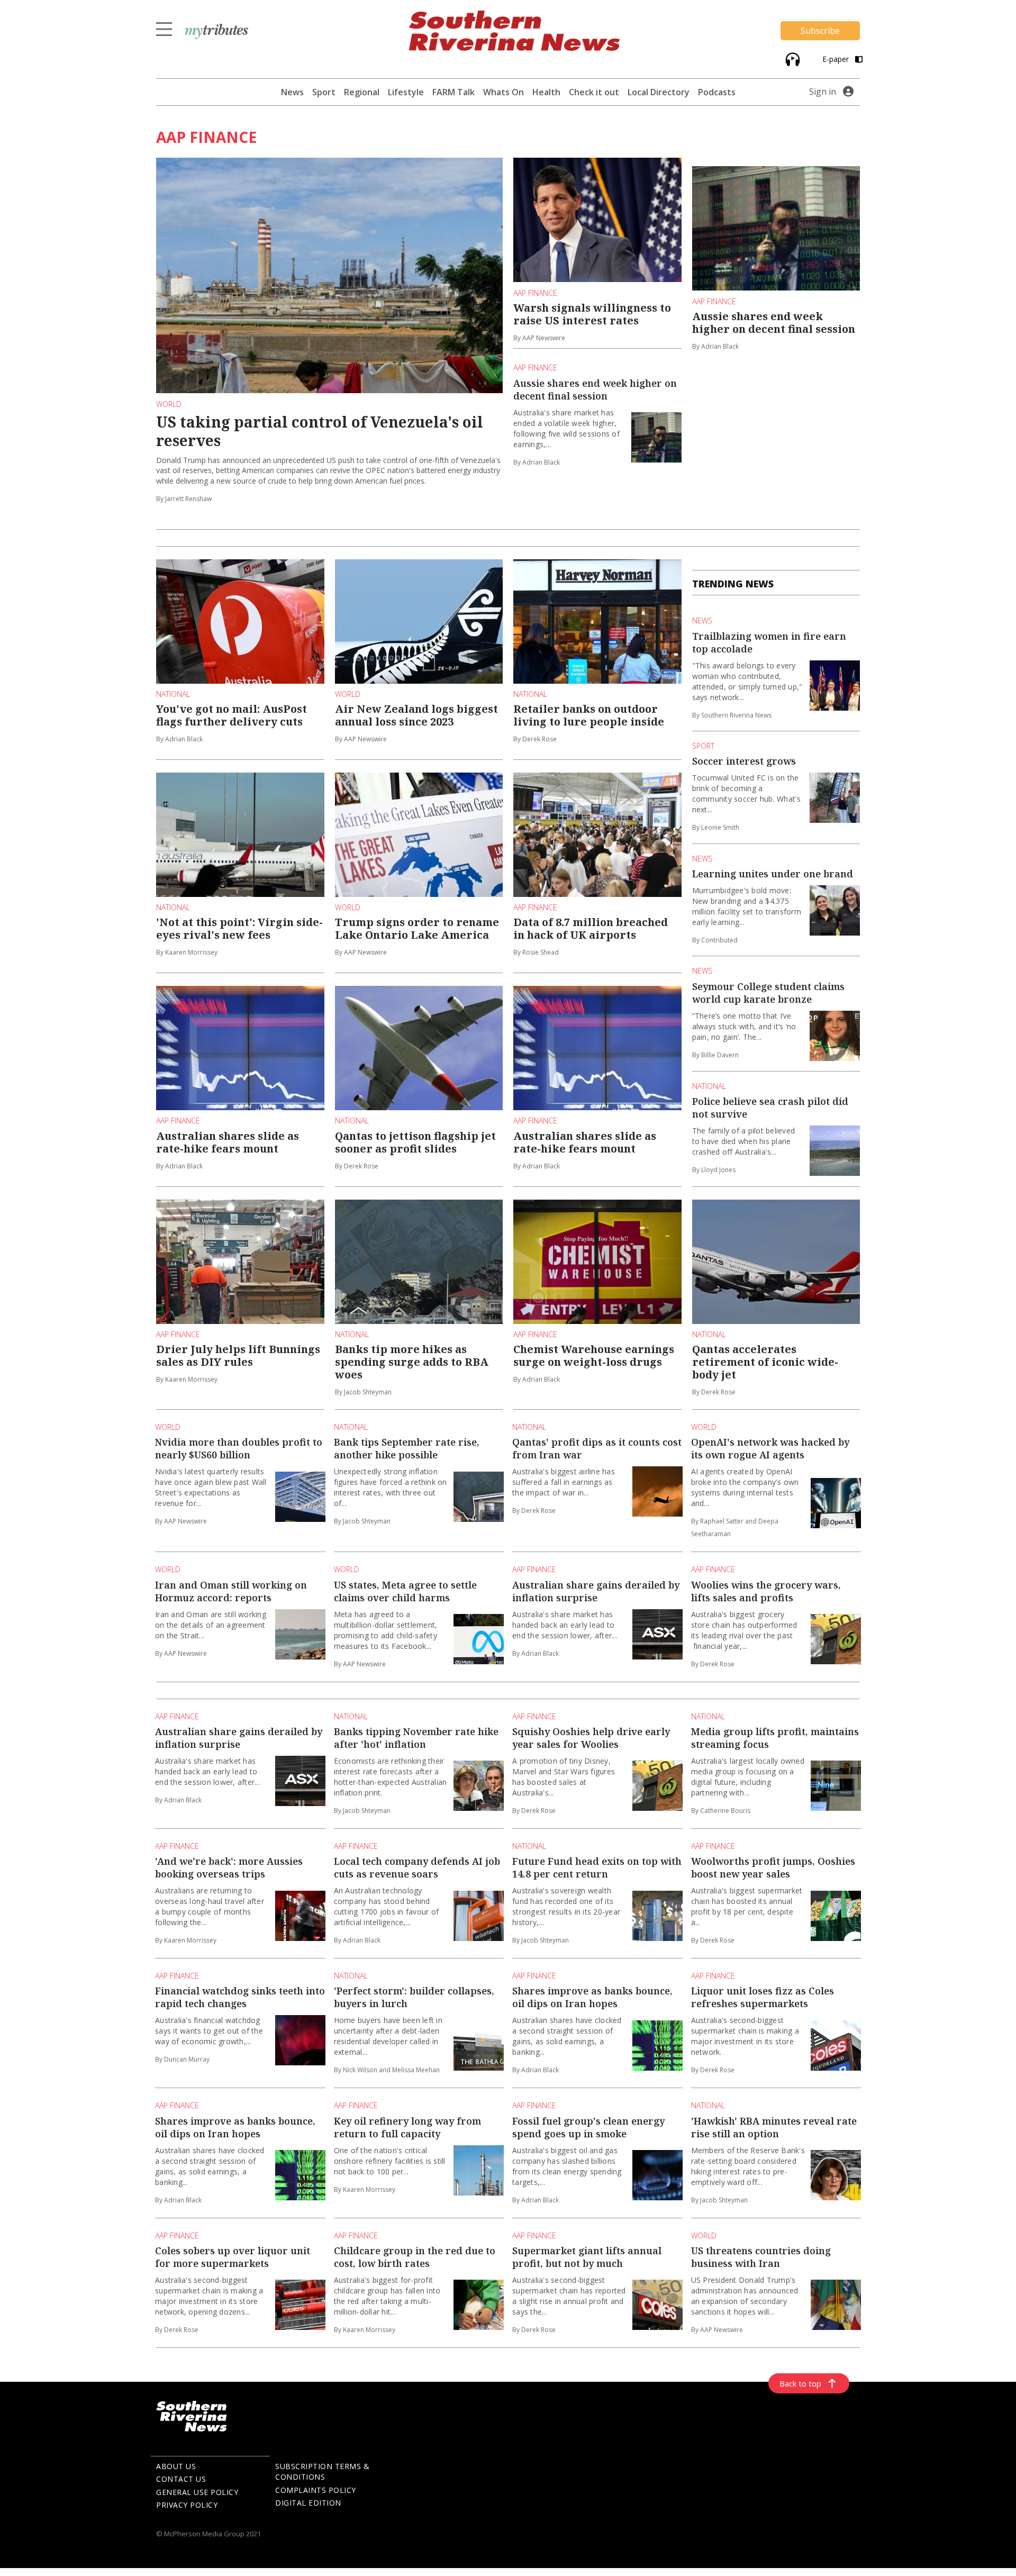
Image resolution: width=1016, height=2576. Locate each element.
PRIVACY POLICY (187, 2505)
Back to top (800, 2383)
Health (546, 92)
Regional (362, 92)
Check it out (594, 92)
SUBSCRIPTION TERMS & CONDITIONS (322, 2472)
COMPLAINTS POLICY (316, 2490)
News (292, 92)
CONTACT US (181, 2479)
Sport (324, 92)
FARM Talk (453, 92)
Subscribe (820, 31)
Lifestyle (406, 92)
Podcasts (717, 92)
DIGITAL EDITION (308, 2503)
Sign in (823, 92)
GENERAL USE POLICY (197, 2492)
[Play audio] (791, 58)
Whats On (504, 92)
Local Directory (659, 92)
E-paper (837, 59)
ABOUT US (176, 2466)
